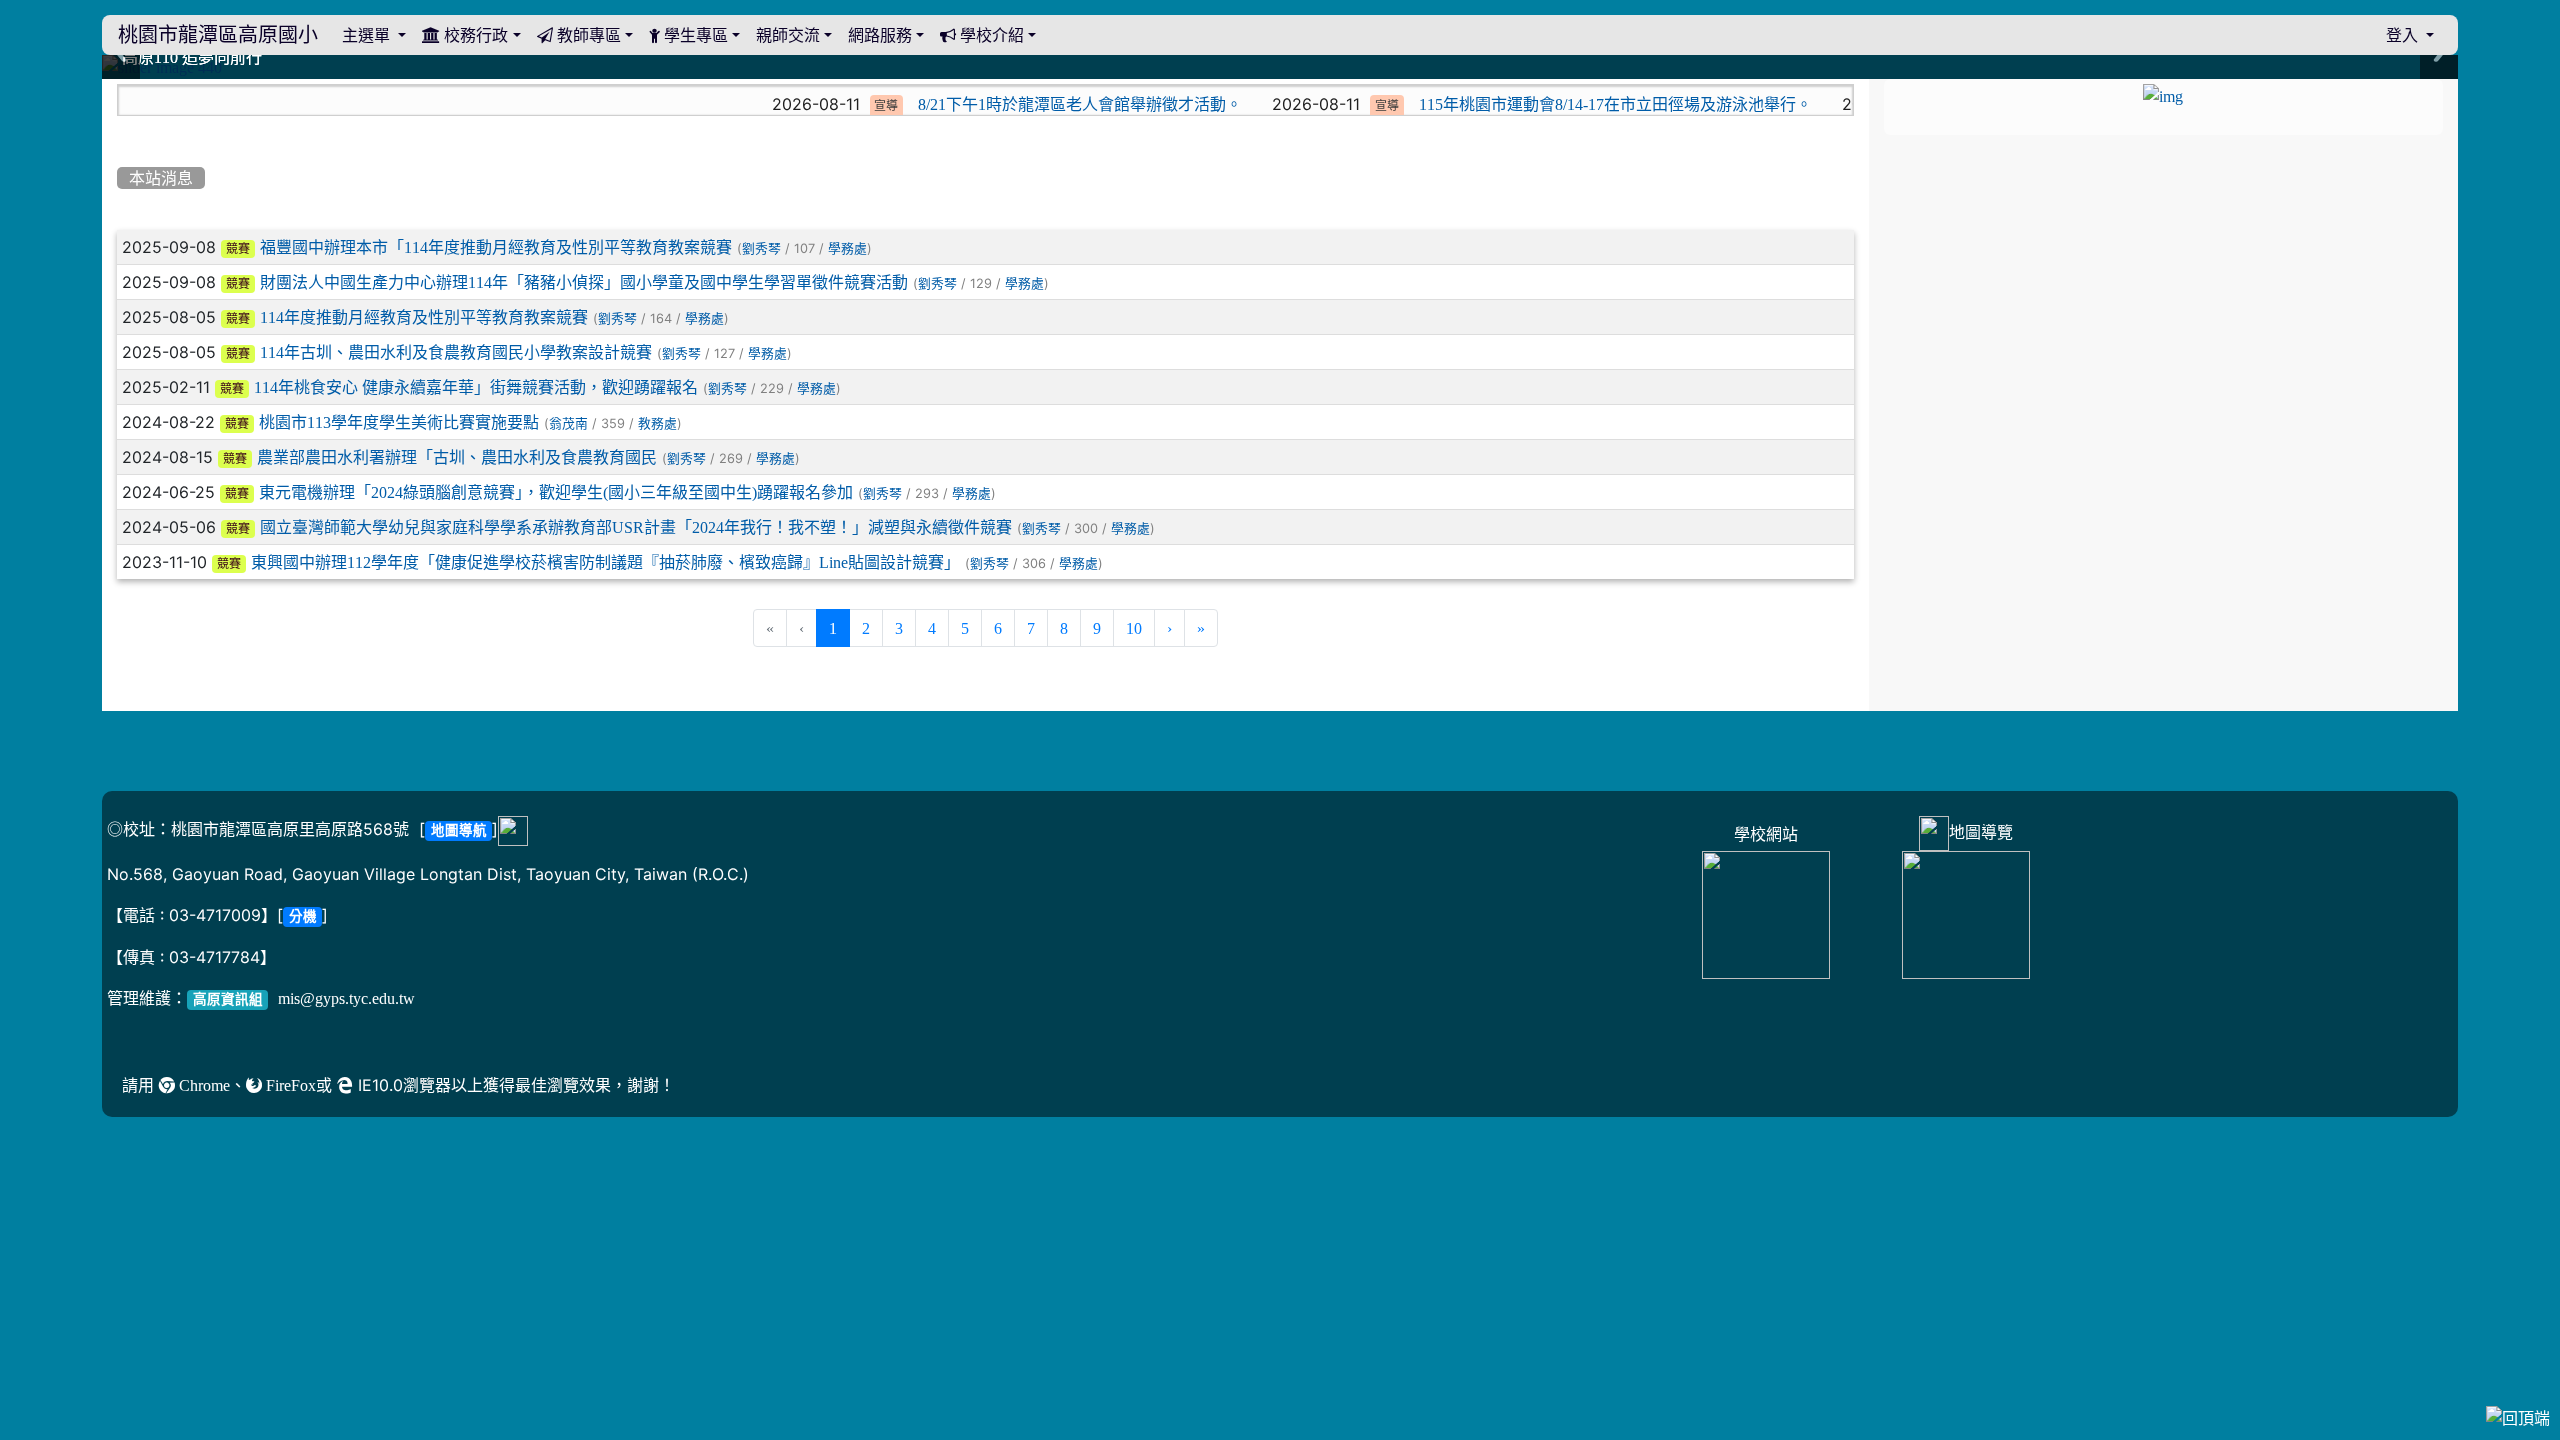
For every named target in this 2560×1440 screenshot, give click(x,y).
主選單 (368, 35)
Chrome (202, 1085)
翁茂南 (568, 423)
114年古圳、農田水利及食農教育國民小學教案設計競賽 (456, 352)
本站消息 (161, 178)
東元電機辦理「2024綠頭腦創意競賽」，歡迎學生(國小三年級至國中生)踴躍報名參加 (556, 492)
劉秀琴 (761, 248)
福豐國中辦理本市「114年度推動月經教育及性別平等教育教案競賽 (496, 247)
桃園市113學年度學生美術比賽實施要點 (399, 422)
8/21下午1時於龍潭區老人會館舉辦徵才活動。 (996, 104)
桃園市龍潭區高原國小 (218, 35)
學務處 (847, 248)
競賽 (238, 249)
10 (1134, 628)
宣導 (802, 106)
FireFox (289, 1085)
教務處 (657, 423)
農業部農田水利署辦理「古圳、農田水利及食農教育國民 (457, 457)
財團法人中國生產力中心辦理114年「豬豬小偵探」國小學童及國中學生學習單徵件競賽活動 (584, 282)
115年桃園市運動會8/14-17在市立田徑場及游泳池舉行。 (1531, 104)
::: (121, 86)
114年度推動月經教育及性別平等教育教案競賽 (424, 317)
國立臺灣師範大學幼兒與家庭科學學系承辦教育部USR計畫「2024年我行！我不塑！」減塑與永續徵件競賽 (636, 527)
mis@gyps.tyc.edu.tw (346, 998)
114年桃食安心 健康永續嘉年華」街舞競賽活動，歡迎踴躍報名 (476, 387)
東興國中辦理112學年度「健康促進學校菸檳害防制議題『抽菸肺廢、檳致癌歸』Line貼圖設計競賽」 (605, 562)
